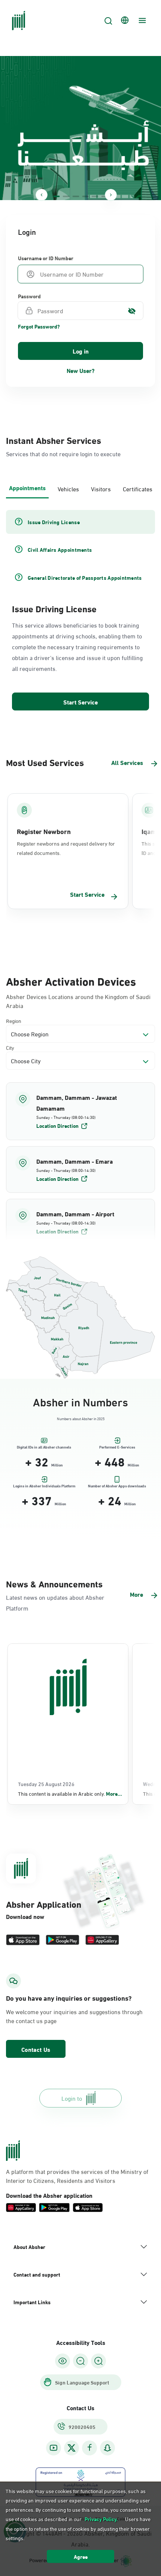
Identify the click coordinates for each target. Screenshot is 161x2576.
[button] (80, 1111)
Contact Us (36, 2049)
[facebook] (89, 2448)
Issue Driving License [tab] (54, 522)
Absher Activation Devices (71, 980)
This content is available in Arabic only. (70, 1793)
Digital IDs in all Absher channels (44, 1447)
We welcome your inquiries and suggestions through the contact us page (74, 2016)
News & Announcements (54, 1583)
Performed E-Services (117, 1447)
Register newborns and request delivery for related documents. (66, 848)
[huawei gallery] (102, 1940)
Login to (72, 2098)
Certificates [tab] (138, 489)
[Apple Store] (23, 1940)
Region (14, 1021)
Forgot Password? (39, 326)
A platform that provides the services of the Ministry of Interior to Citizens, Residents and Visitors (77, 2176)
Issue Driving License (54, 608)
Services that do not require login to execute (63, 453)
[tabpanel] (80, 611)
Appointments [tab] (27, 487)
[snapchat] (107, 2448)
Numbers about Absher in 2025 (81, 1418)
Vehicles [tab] (68, 489)
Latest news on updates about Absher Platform (55, 1602)
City (10, 1047)
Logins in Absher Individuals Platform (44, 1486)
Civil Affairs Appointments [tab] (60, 550)
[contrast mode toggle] (63, 2361)
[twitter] (72, 2448)
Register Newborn (44, 831)
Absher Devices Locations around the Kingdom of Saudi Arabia (78, 1001)
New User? (81, 370)
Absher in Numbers (80, 1401)
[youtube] (54, 2448)
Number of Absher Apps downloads (117, 1486)
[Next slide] (111, 195)
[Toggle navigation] (141, 21)
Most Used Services (45, 762)
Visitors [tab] (101, 489)
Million (57, 1465)
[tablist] (80, 488)
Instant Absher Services (54, 440)
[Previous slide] (42, 195)
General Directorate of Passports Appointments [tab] (85, 578)
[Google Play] (63, 1940)
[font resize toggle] (80, 2361)
